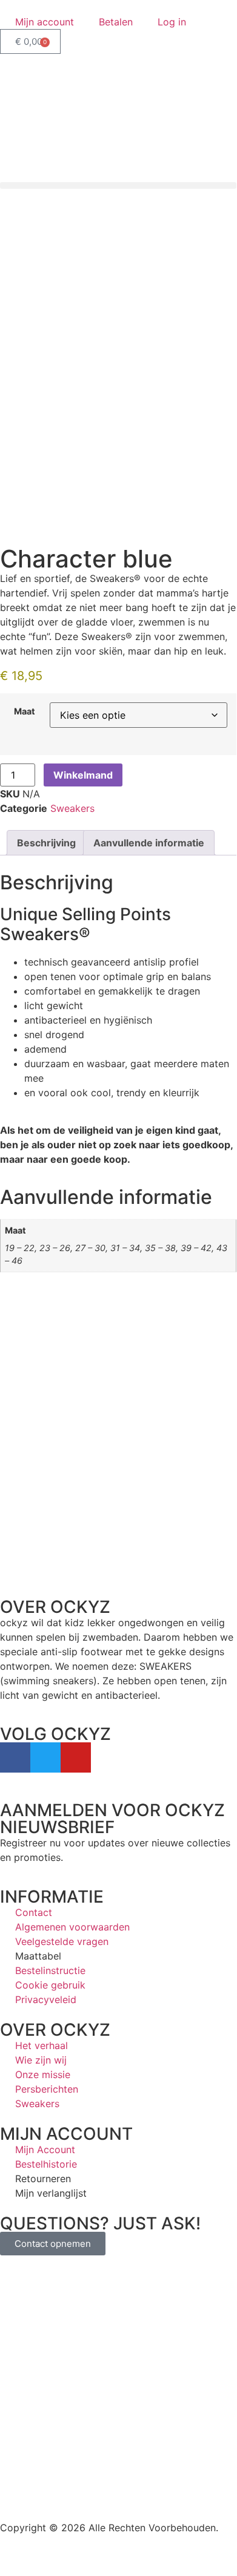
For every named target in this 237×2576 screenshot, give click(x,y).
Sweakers (72, 808)
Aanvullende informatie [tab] (149, 843)
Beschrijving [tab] (46, 843)
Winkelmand (83, 775)
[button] (118, 185)
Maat (25, 711)
